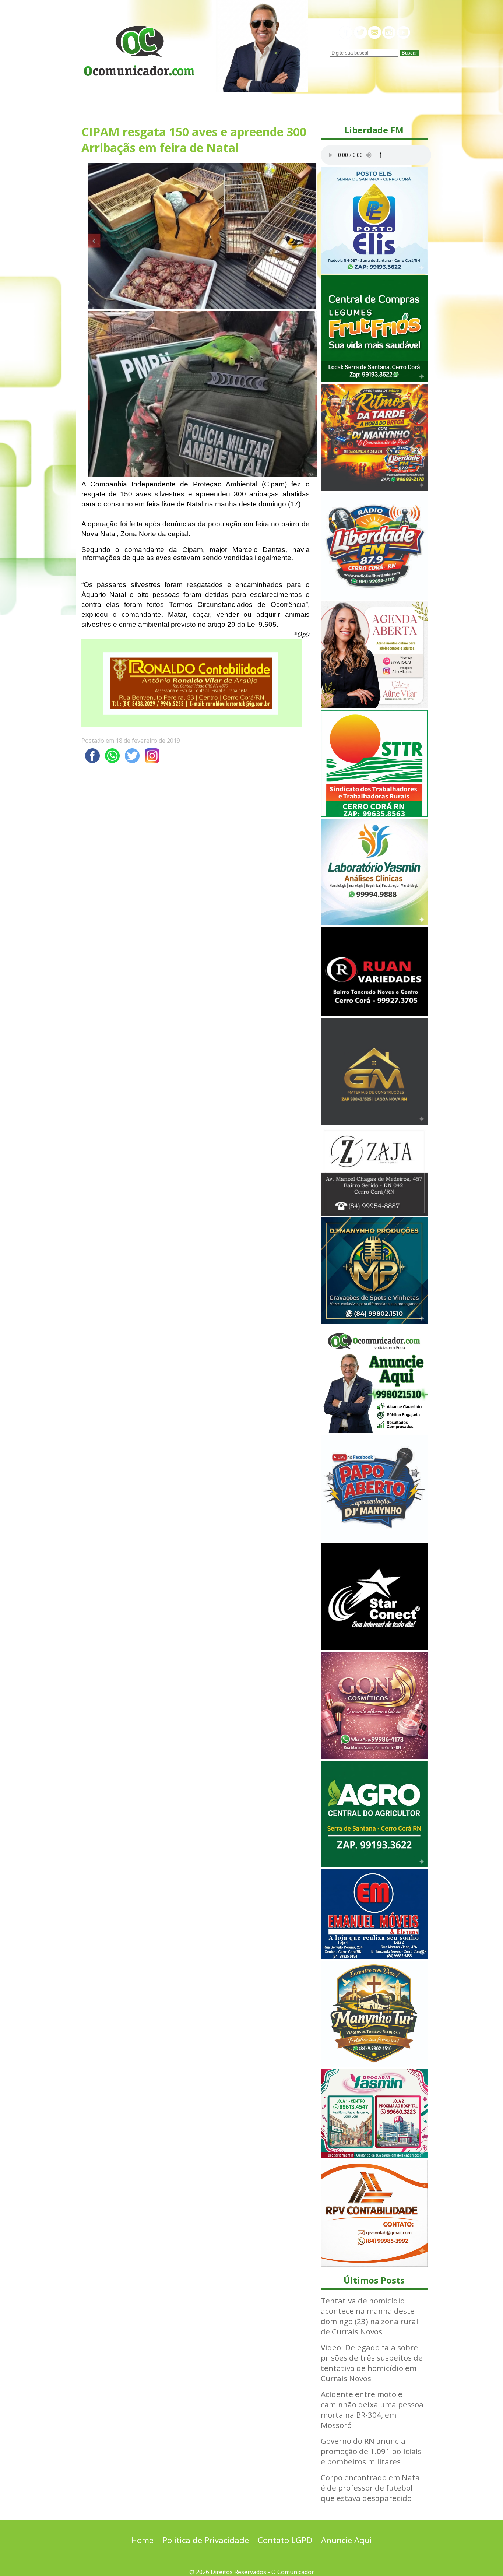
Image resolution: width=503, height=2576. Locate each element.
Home (142, 2540)
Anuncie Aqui (347, 2540)
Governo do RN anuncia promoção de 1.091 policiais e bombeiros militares (371, 2451)
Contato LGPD (285, 2540)
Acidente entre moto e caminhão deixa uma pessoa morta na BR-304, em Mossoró (372, 2410)
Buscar (409, 53)
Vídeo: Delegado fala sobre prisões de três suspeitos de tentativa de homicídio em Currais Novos (372, 2363)
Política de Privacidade (206, 2540)
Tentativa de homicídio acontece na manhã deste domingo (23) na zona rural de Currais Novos (370, 2316)
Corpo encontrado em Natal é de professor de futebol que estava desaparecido (371, 2488)
